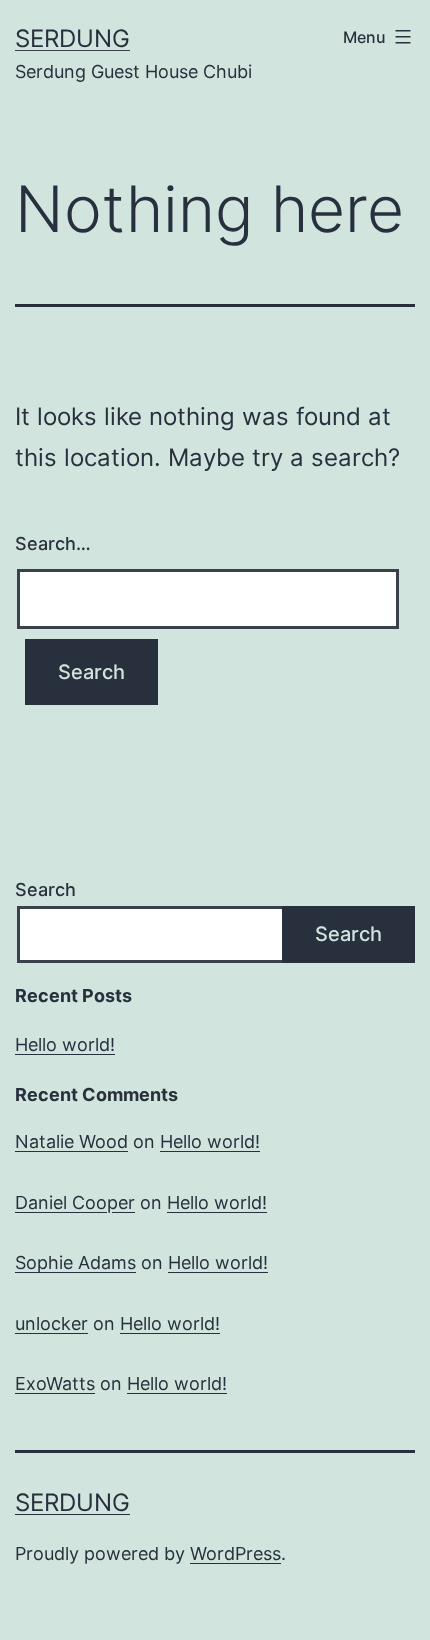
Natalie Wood (71, 1141)
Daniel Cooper (75, 1202)
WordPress (235, 1553)
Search (45, 889)
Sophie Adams (75, 1262)
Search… (53, 543)
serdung (72, 38)
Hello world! (65, 1044)
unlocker (51, 1323)
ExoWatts (55, 1383)
